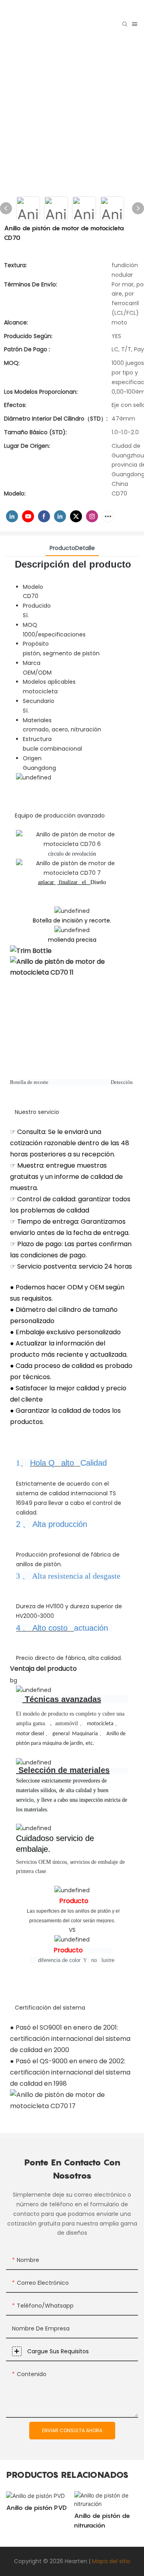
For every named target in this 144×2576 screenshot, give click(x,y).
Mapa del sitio (111, 2561)
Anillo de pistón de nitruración (102, 2520)
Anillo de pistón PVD (36, 2508)
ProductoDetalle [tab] (72, 548)
